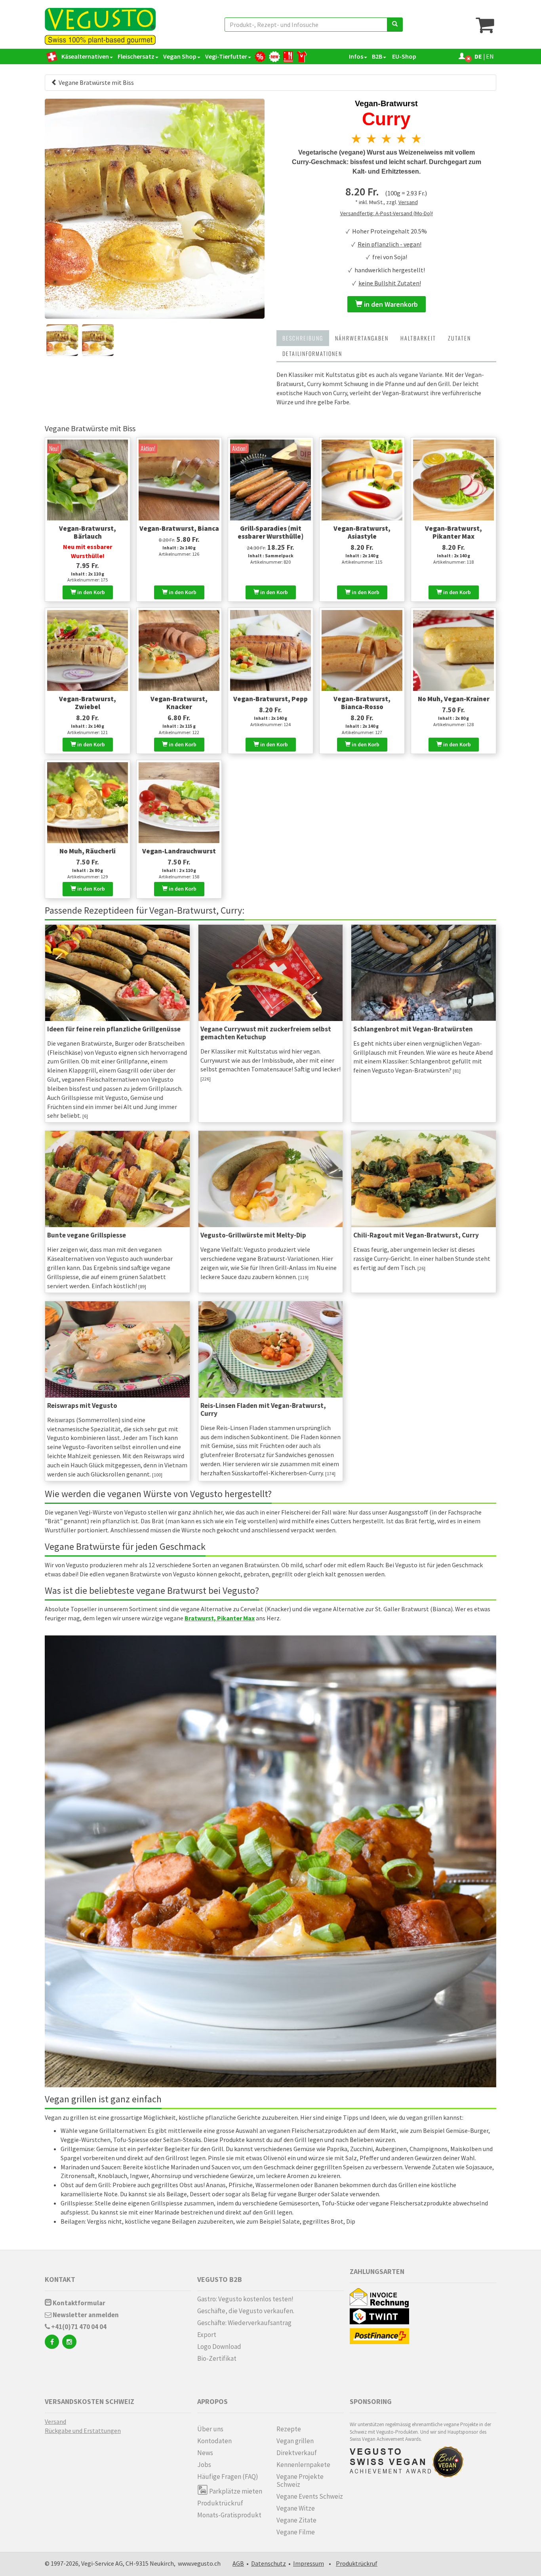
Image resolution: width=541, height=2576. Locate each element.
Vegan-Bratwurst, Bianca (179, 528)
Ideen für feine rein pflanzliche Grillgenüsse (114, 1029)
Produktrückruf (220, 2503)
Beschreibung (303, 338)
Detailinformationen (312, 353)
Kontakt (60, 2279)
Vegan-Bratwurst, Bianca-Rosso (362, 703)
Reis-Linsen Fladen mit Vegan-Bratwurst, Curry (263, 1409)
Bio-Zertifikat (217, 2358)
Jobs (204, 2465)
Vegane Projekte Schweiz (300, 2480)
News (205, 2453)
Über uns (210, 2429)
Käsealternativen (85, 56)
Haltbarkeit (418, 338)
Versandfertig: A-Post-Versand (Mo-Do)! (387, 213)
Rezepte (289, 2429)
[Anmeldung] (462, 56)
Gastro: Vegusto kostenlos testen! (245, 2299)
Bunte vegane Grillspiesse (87, 1235)
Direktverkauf (297, 2453)
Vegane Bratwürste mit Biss (96, 82)
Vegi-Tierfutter (226, 56)
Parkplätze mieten (235, 2491)
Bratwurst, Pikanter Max (220, 1618)
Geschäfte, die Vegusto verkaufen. (246, 2311)
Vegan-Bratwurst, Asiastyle (362, 532)
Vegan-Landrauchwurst (179, 851)
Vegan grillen (295, 2441)
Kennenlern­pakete (303, 2465)
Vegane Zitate (296, 2520)
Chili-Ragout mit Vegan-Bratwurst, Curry (416, 1235)
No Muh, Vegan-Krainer (454, 699)
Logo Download (219, 2347)
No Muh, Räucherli (88, 851)
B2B (377, 56)
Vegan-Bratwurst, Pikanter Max (453, 532)
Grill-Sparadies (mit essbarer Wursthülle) (270, 532)
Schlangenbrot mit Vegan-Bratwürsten (413, 1029)
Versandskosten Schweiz (90, 2401)
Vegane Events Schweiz (310, 2496)
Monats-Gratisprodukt (229, 2515)
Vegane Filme (296, 2532)
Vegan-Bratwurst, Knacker (179, 703)
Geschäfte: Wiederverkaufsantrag (244, 2323)
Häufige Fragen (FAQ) (228, 2477)
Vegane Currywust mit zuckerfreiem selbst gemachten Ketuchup (266, 1033)
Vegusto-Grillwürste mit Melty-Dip (253, 1235)
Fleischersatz (136, 56)
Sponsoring (371, 2401)
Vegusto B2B (220, 2279)
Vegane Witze (296, 2508)
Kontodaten (214, 2441)
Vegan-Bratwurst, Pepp (270, 699)
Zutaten (459, 338)
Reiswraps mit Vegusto (82, 1406)
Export (207, 2335)
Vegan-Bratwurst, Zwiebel (88, 703)
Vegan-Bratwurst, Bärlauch (88, 532)
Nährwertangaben (362, 338)
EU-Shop (404, 56)
